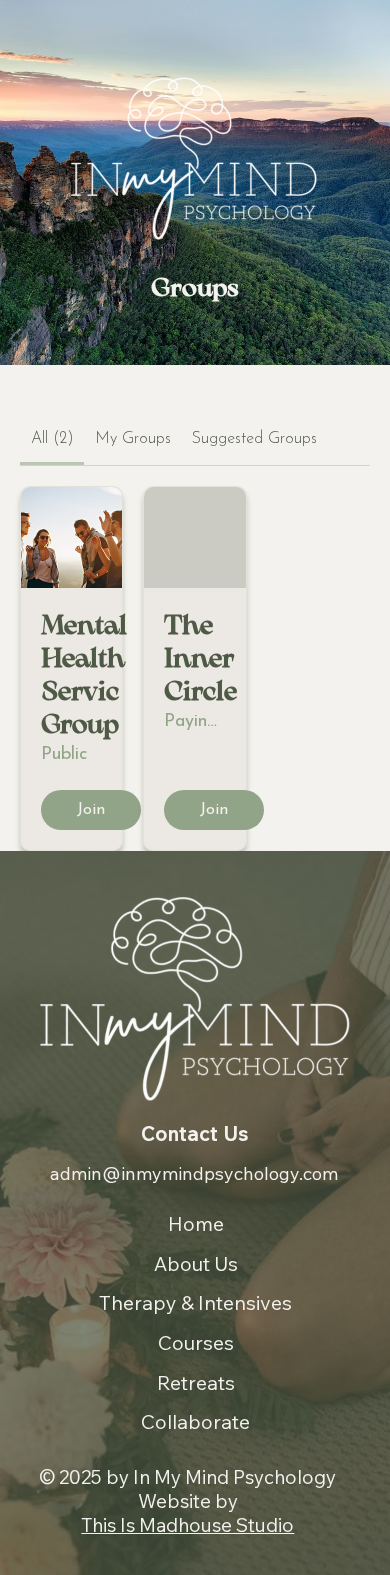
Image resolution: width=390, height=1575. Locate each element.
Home (196, 1223)
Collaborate (195, 1421)
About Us (196, 1263)
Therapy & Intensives (195, 1302)
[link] (52, 439)
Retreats (196, 1382)
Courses (196, 1342)
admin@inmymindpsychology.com (194, 1173)
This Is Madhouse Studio (187, 1525)
